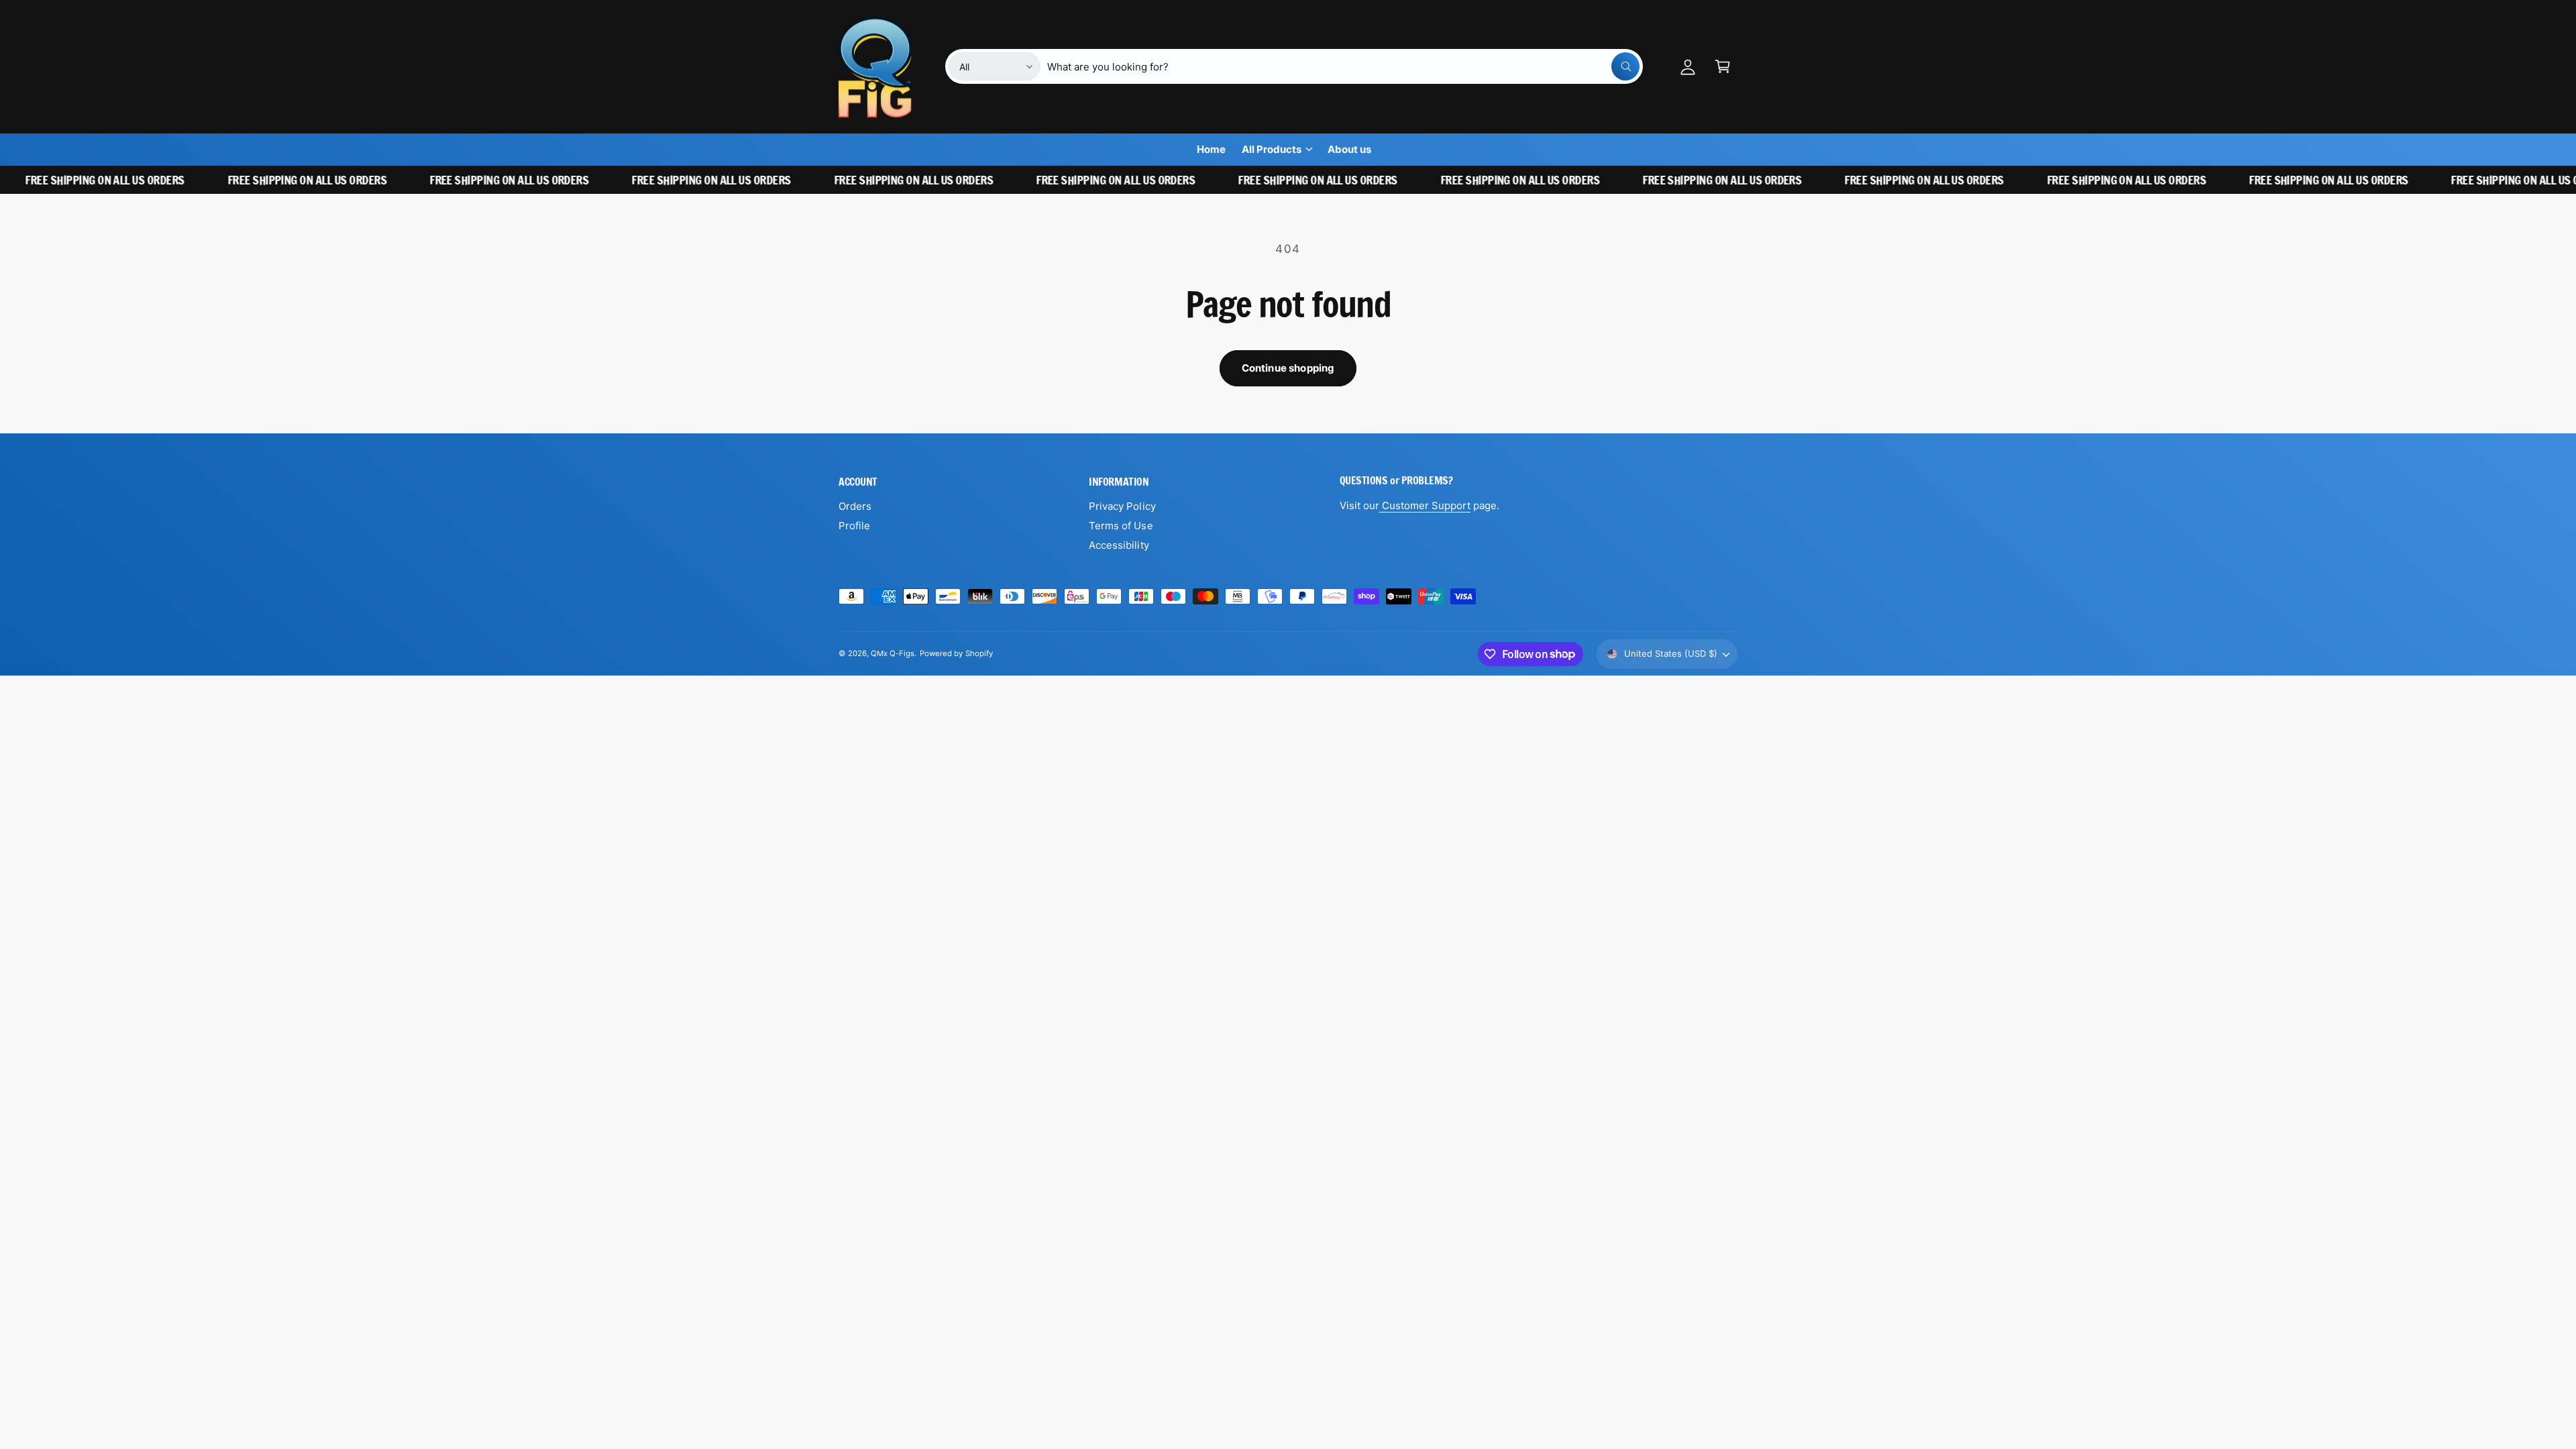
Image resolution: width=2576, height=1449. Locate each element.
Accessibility (1119, 545)
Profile (854, 526)
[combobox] (1343, 66)
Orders (855, 506)
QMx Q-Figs (893, 653)
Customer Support (1425, 505)
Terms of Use (1121, 526)
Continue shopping (1288, 368)
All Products (1272, 149)
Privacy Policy (1122, 506)
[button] (1723, 66)
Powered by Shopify (956, 653)
